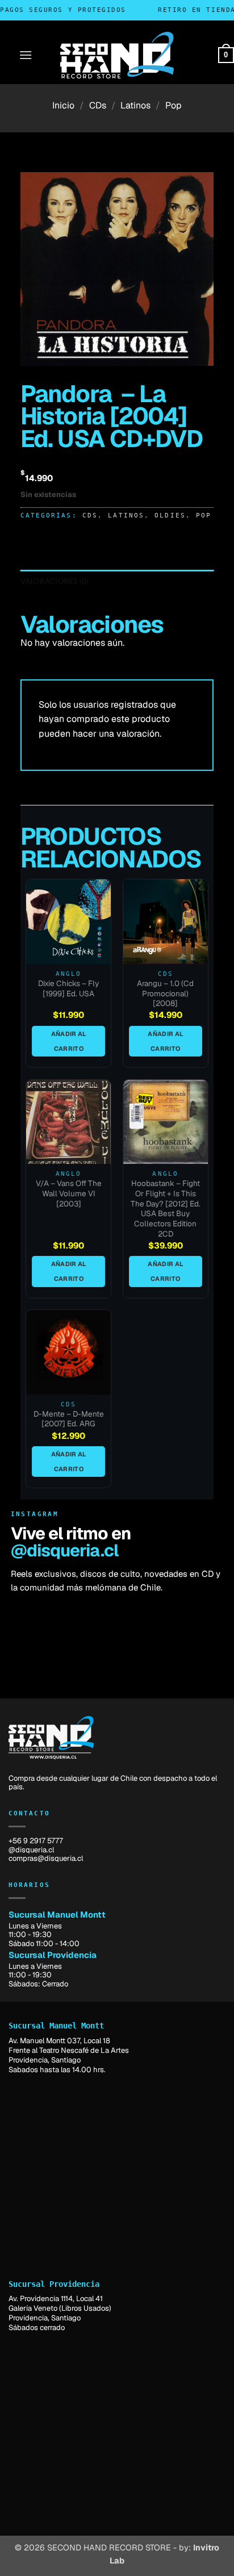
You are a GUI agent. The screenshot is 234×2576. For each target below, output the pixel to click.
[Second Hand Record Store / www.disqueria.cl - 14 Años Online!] (117, 55)
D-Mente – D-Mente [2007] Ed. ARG (69, 1419)
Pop (174, 105)
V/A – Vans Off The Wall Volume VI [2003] (69, 1193)
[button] (26, 55)
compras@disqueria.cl (46, 1858)
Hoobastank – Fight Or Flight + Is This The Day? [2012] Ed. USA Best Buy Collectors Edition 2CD (166, 1208)
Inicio (63, 105)
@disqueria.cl (64, 1550)
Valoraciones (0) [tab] (55, 581)
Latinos (135, 105)
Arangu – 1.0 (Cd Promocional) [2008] (165, 993)
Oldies (170, 515)
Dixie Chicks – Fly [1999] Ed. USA (68, 989)
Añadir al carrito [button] (69, 1041)
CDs (98, 105)
